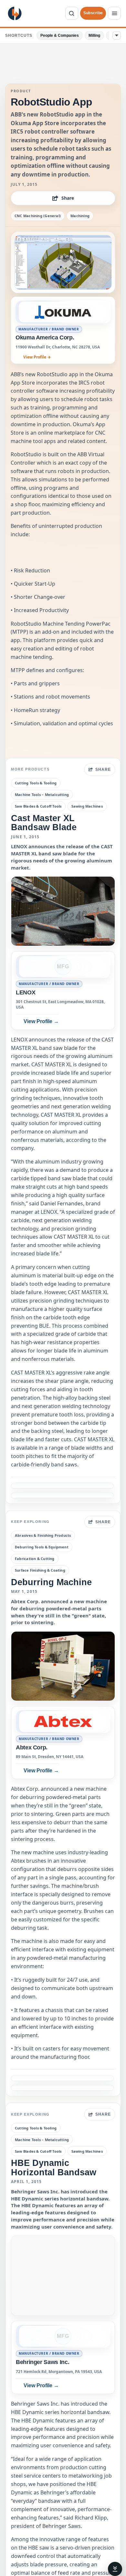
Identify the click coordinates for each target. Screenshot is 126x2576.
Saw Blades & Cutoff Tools (38, 806)
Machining (80, 216)
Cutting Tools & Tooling (36, 783)
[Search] (72, 13)
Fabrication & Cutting (35, 1559)
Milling (94, 35)
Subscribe (93, 13)
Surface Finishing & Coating (40, 1570)
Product (21, 91)
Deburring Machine (51, 1582)
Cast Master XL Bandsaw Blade (44, 823)
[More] (117, 35)
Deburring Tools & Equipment (42, 1547)
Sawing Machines (87, 806)
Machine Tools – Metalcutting (42, 795)
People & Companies (60, 35)
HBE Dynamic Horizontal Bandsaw (54, 2167)
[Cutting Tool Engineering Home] (15, 13)
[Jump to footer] (115, 2569)
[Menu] (114, 13)
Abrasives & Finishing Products (43, 1535)
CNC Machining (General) (38, 216)
